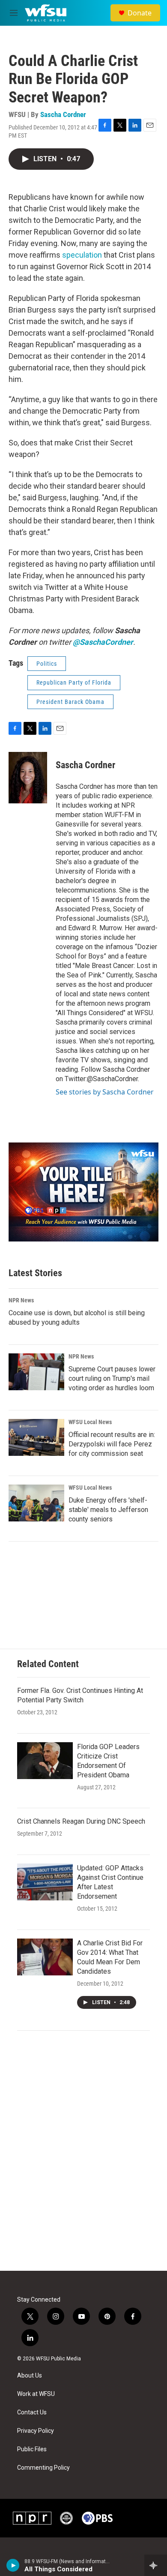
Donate (140, 13)
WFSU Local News (90, 1422)
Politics (47, 664)
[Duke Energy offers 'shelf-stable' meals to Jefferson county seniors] (36, 1503)
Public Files (32, 2449)
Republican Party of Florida (74, 682)
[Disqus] (83, 2155)
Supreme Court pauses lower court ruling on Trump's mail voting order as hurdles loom (112, 1378)
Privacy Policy (36, 2431)
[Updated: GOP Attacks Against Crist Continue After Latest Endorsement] (45, 1882)
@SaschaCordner (103, 642)
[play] (13, 2565)
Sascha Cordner (63, 114)
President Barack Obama (70, 702)
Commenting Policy (43, 2468)
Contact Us (32, 2412)
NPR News (21, 1300)
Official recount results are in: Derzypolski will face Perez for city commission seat (112, 1444)
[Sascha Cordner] (28, 778)
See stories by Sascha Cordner (105, 1092)
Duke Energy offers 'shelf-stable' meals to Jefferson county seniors (108, 1510)
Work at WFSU (36, 2394)
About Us (30, 2376)
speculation (82, 255)
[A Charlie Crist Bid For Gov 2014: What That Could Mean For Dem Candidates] (45, 1957)
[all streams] (156, 2565)
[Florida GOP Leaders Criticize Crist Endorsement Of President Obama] (45, 1761)
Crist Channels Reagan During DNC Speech (81, 1821)
